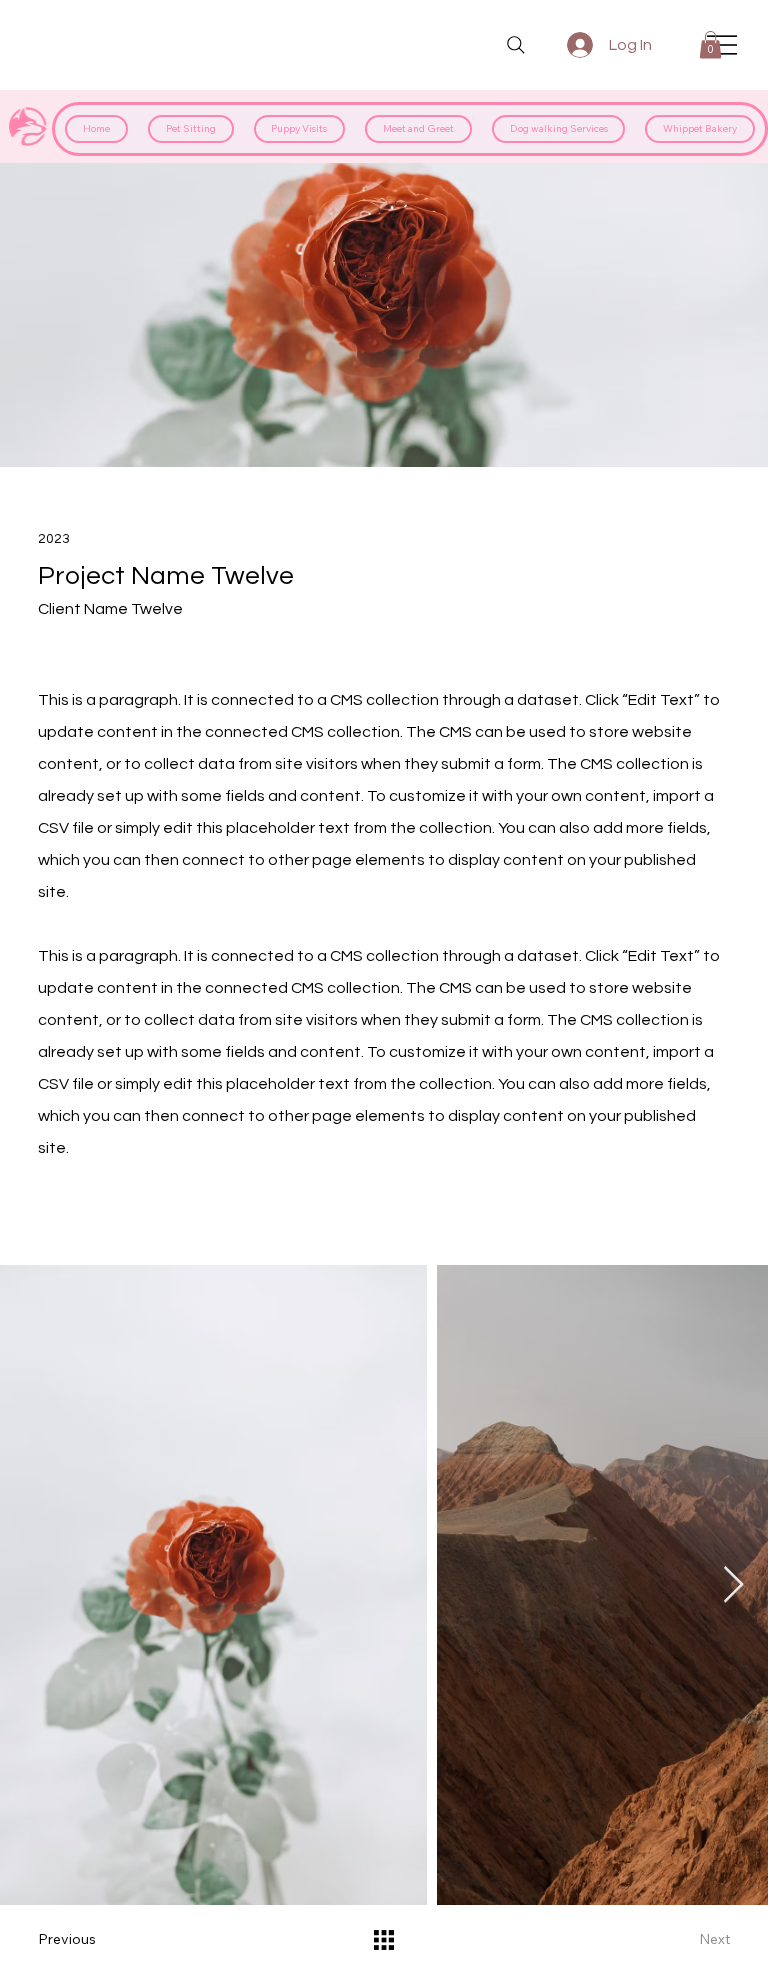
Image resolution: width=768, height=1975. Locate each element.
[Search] (516, 45)
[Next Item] (733, 1585)
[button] (710, 44)
